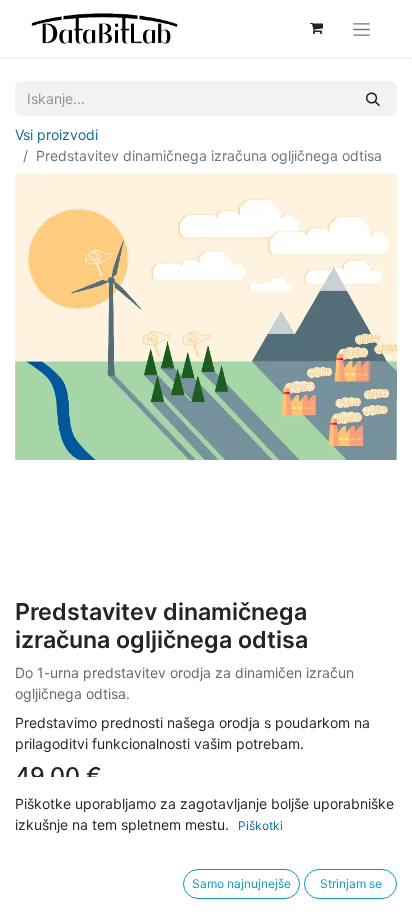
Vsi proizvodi (56, 134)
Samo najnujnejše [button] (241, 883)
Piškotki (260, 825)
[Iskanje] (373, 98)
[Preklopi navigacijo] (361, 28)
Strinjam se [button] (351, 883)
